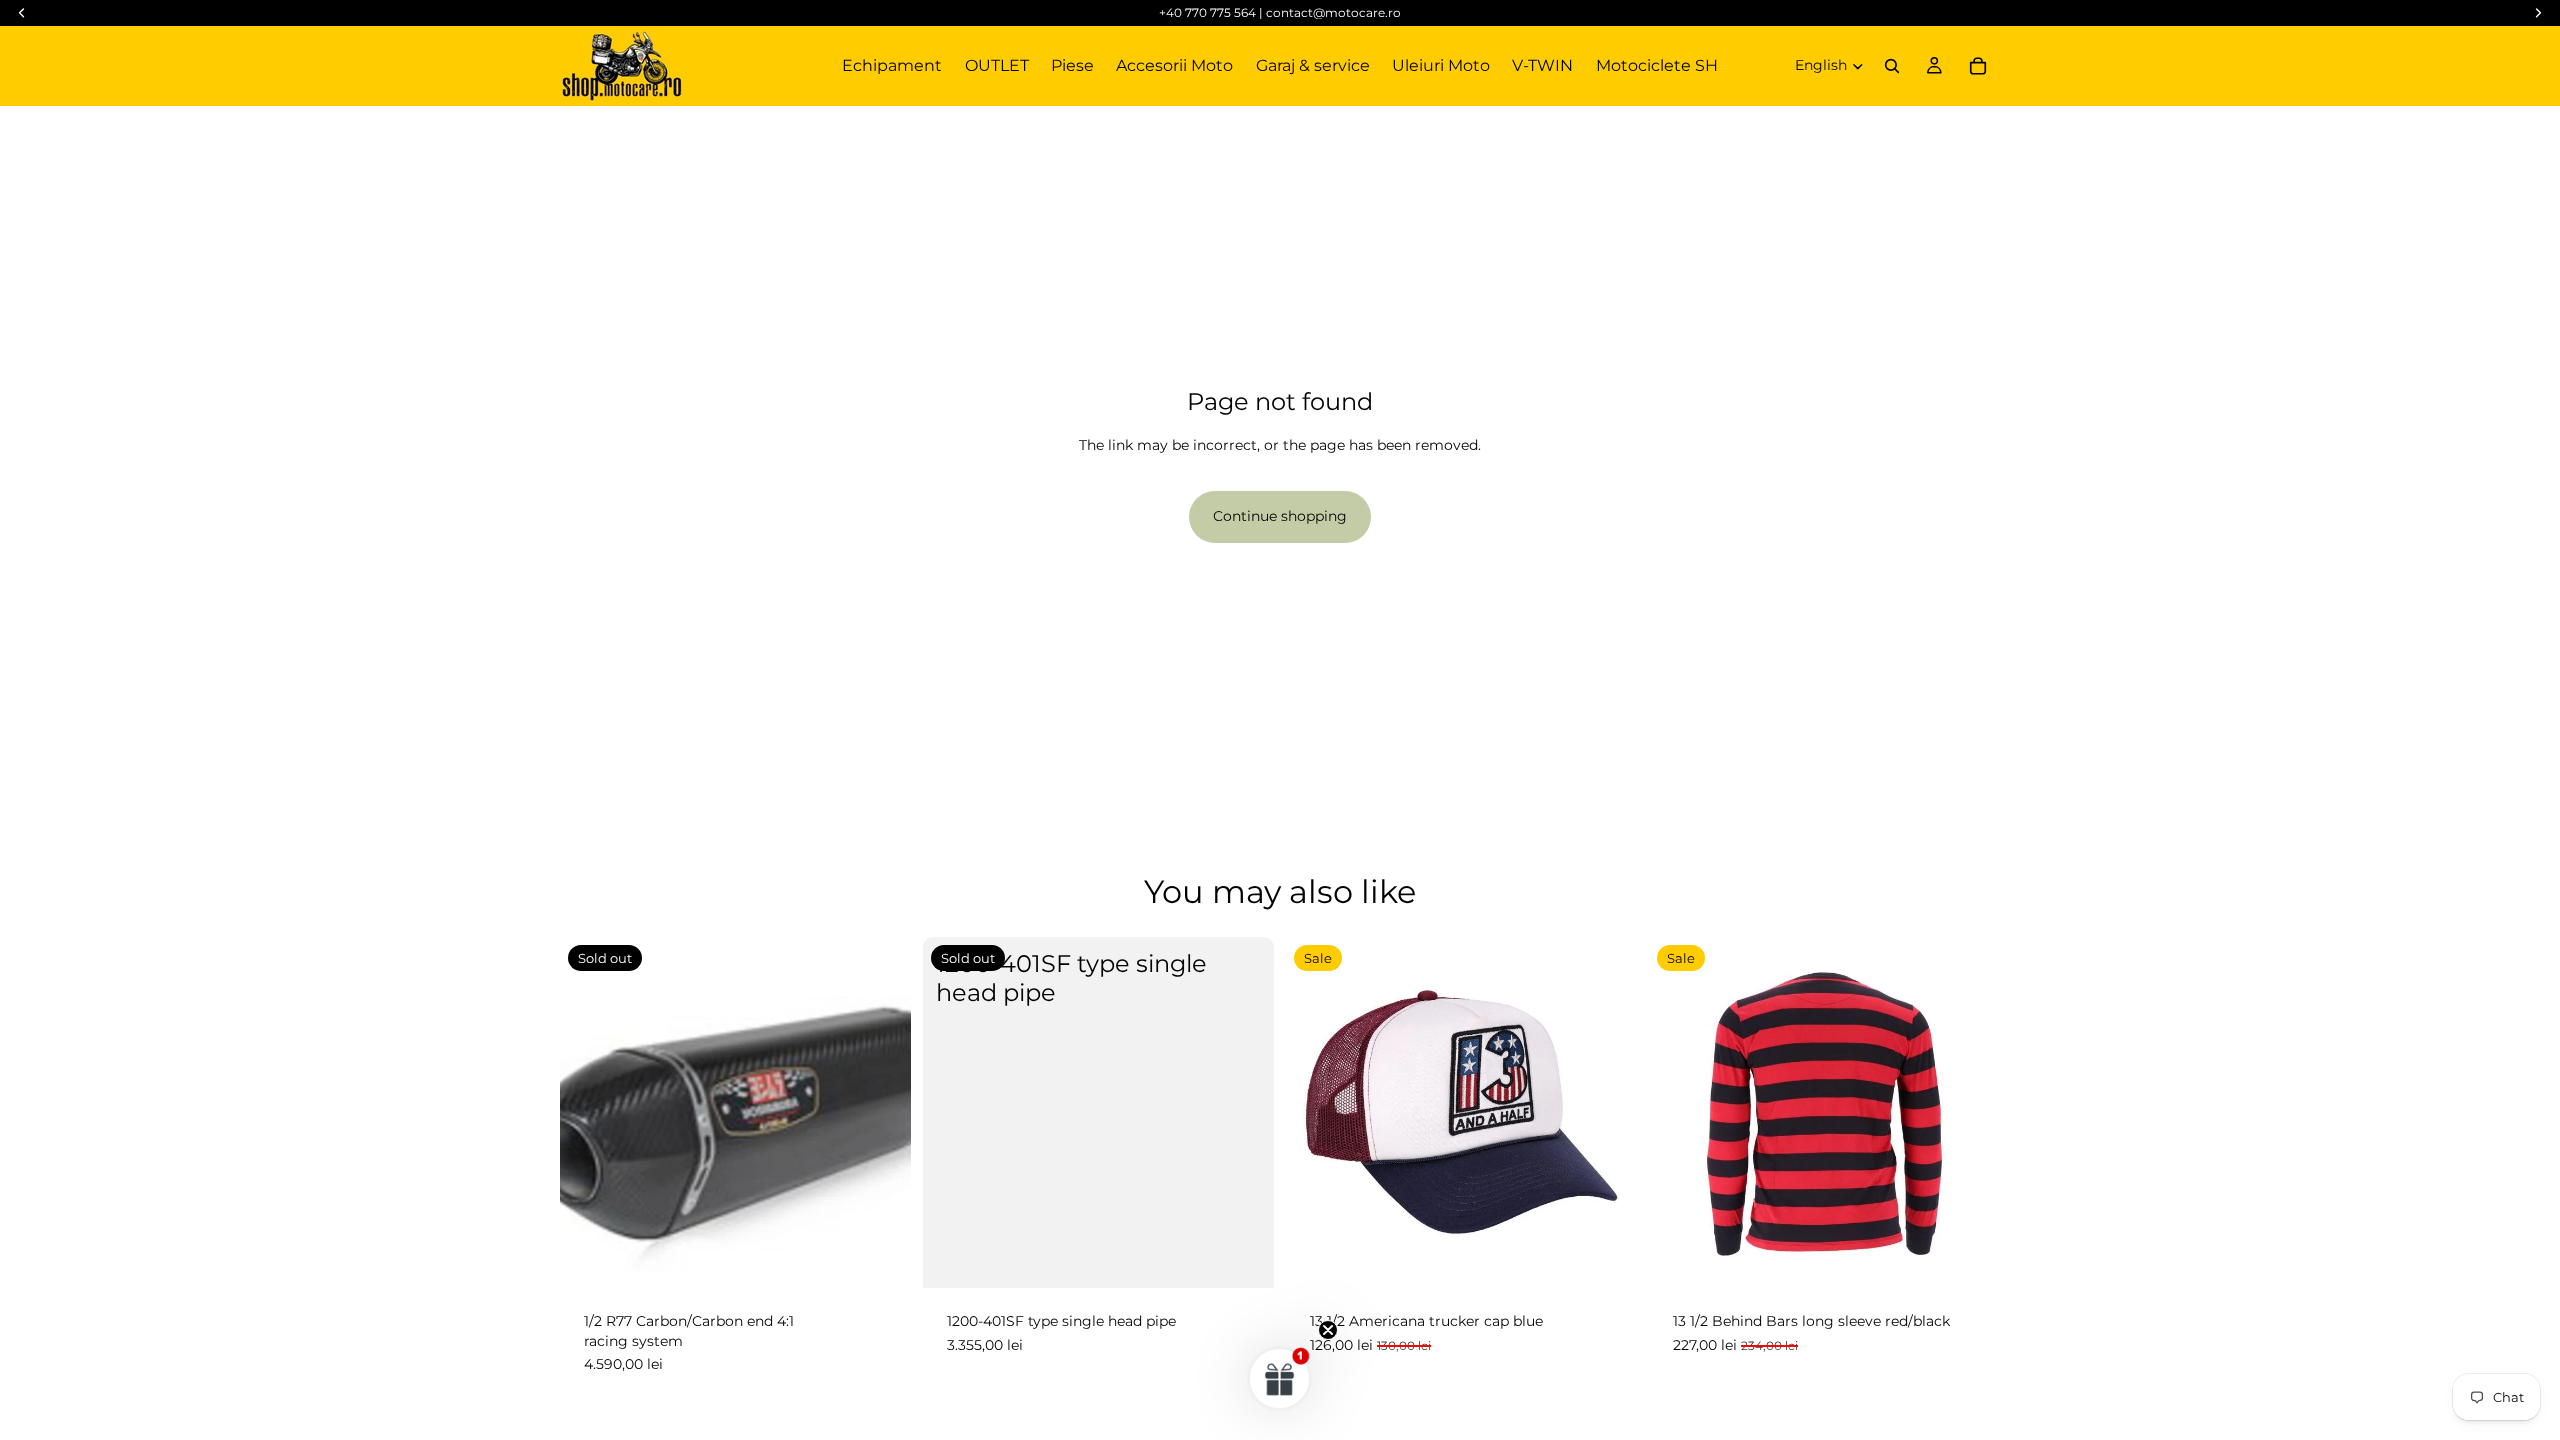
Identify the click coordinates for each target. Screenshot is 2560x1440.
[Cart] (1978, 66)
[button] (1280, 1378)
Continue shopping (1280, 516)
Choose (1986, 1257)
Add (1623, 1257)
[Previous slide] (1679, 1113)
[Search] (1892, 66)
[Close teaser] (1328, 1330)
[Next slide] (1970, 1113)
